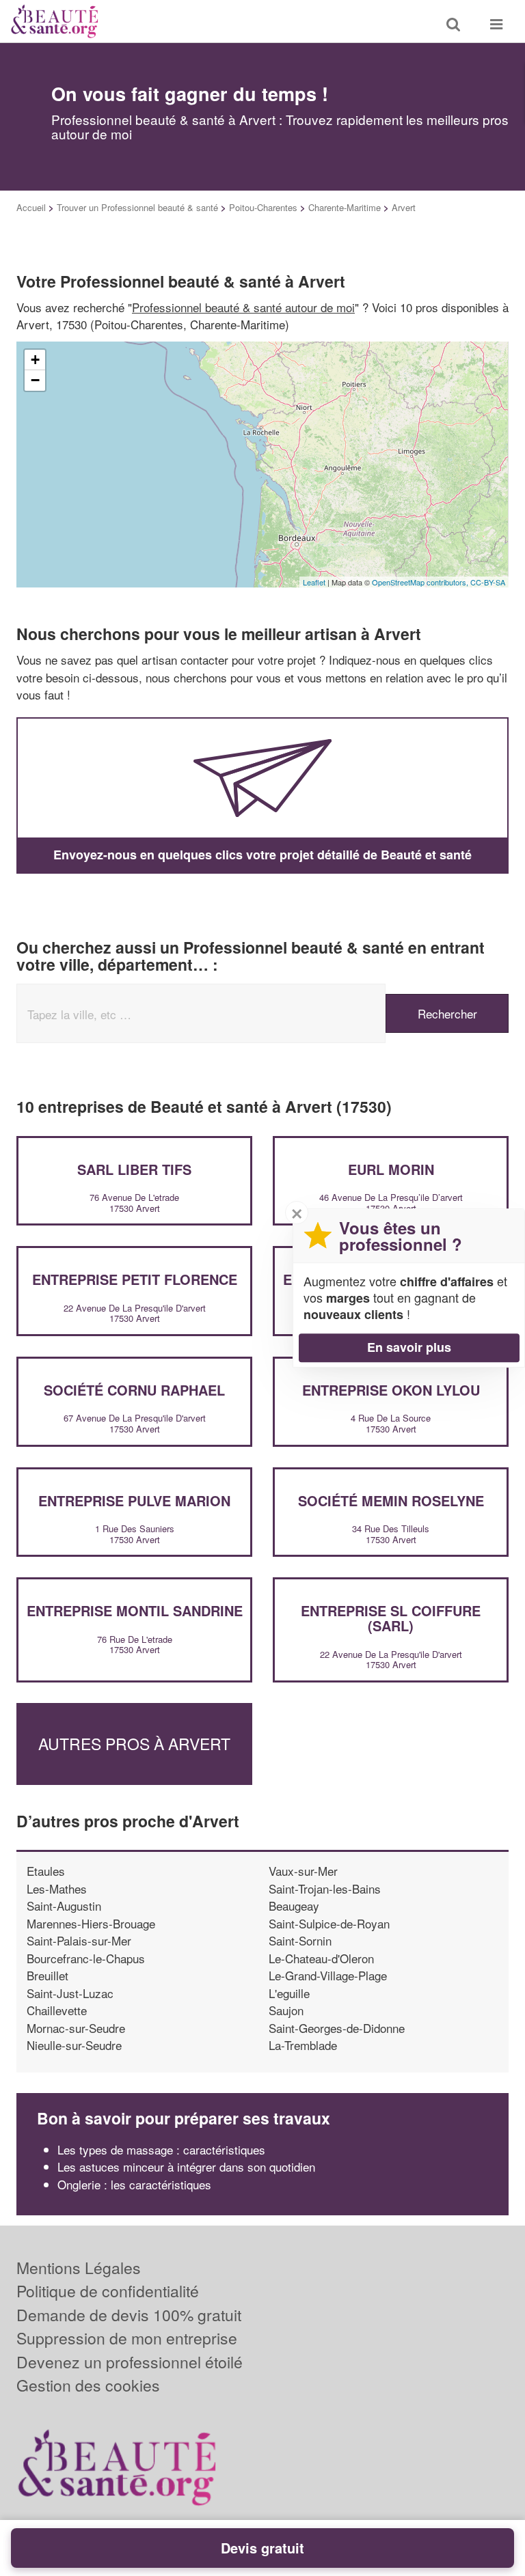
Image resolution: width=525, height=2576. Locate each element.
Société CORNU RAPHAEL (134, 1390)
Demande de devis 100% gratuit (129, 2315)
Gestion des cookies (88, 2385)
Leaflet (314, 582)
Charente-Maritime (345, 207)
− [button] (35, 380)
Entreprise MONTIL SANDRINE (135, 1610)
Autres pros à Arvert (134, 1744)
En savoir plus (409, 1347)
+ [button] (35, 360)
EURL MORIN (391, 1169)
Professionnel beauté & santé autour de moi (243, 307)
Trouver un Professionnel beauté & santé (137, 207)
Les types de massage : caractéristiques (161, 2149)
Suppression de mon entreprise (127, 2338)
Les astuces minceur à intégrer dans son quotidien (186, 2166)
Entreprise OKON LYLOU (391, 1390)
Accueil (31, 207)
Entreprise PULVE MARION (134, 1500)
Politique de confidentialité (108, 2291)
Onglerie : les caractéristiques (134, 2184)
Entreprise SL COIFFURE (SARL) (391, 1618)
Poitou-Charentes (263, 207)
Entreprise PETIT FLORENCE (135, 1279)
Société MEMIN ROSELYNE (391, 1500)
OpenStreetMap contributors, (421, 582)
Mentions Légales (79, 2268)
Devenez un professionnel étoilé (130, 2362)
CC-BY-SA (488, 582)
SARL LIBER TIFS (134, 1169)
